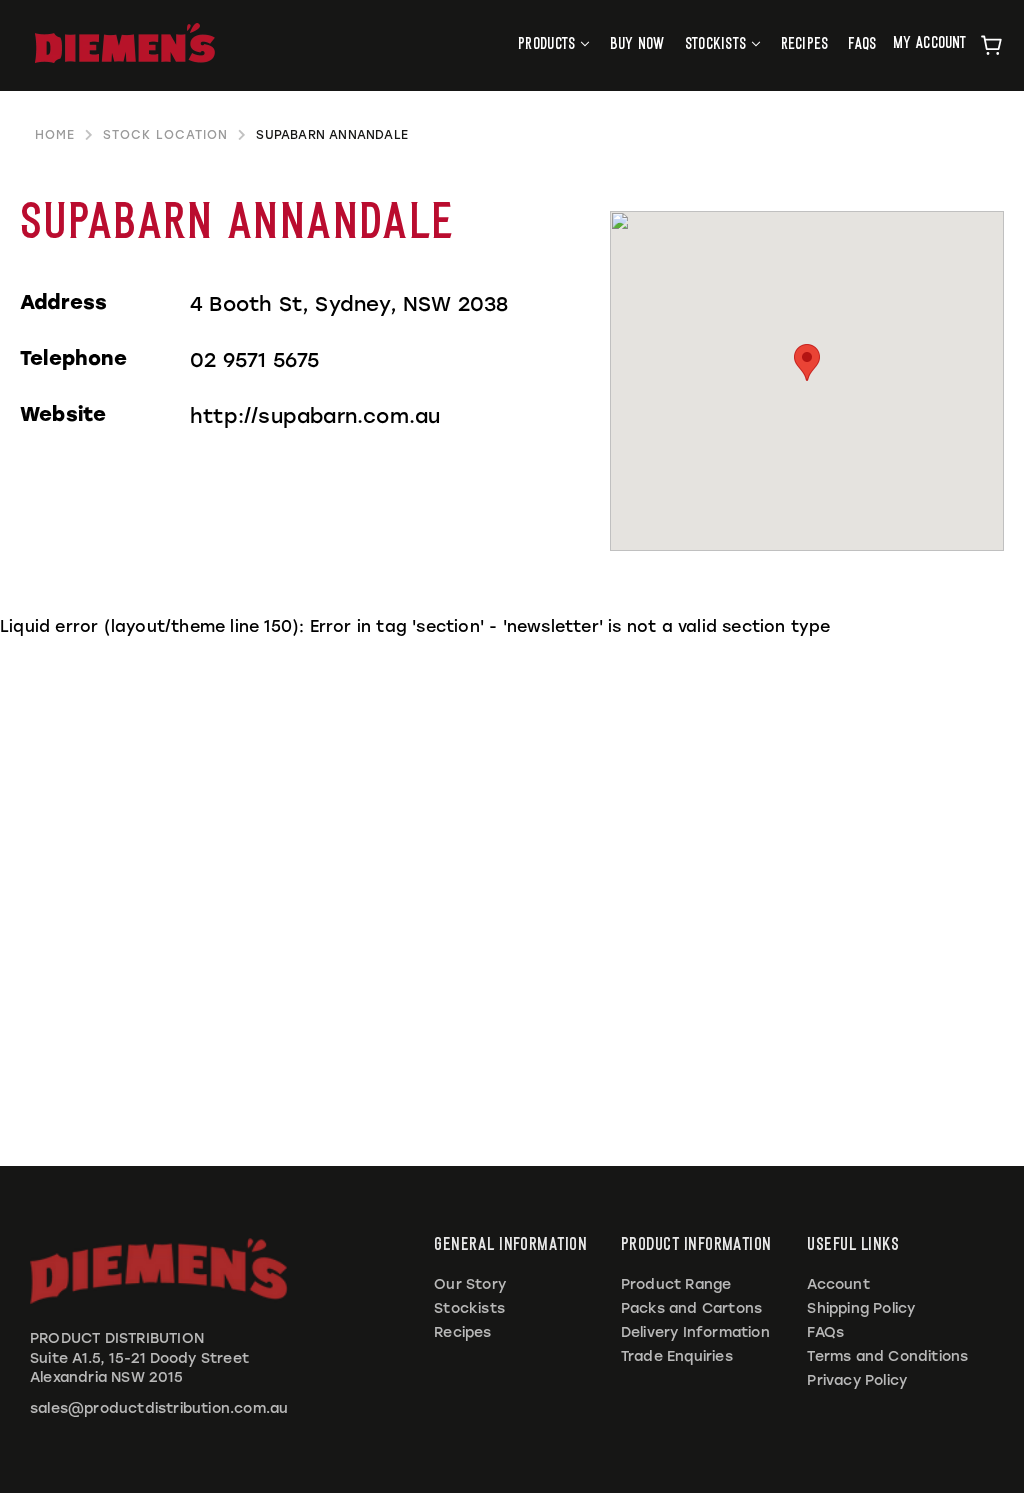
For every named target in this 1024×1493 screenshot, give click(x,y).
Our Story (470, 1284)
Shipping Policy (861, 1308)
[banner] (125, 42)
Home (55, 135)
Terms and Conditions (887, 1356)
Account (838, 1284)
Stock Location (165, 135)
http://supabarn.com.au (315, 416)
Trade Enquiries (677, 1356)
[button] (807, 362)
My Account (930, 43)
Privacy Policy (857, 1380)
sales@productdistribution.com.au (159, 1408)
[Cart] (991, 44)
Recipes (462, 1332)
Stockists (469, 1308)
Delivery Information (695, 1332)
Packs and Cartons (691, 1308)
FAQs (825, 1332)
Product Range (676, 1284)
